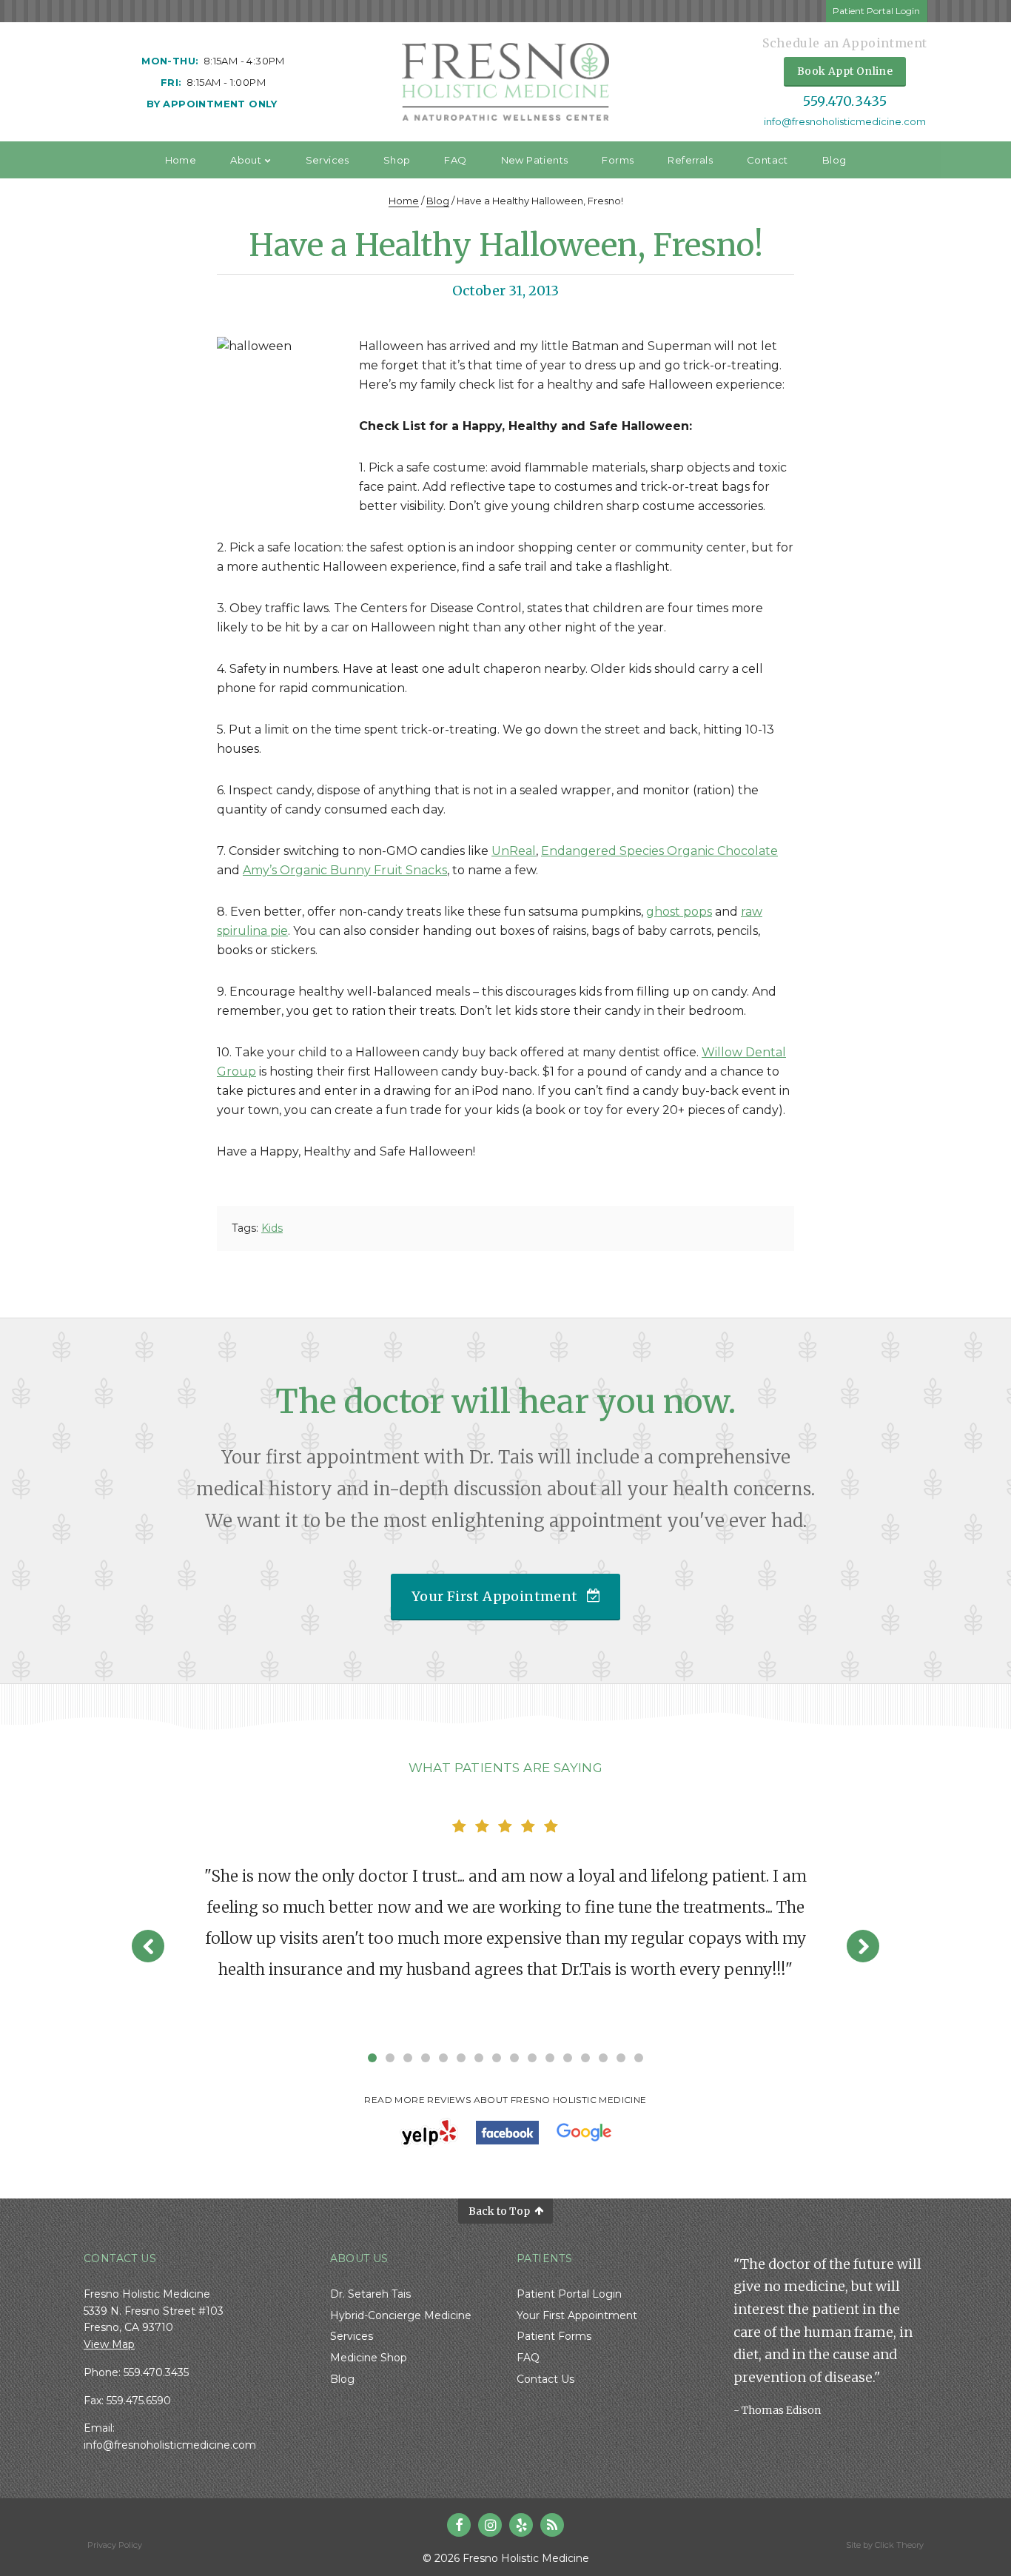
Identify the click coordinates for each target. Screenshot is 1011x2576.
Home (181, 160)
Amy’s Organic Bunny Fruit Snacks (345, 870)
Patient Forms (554, 2336)
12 (568, 2058)
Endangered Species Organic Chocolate (659, 851)
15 (621, 2058)
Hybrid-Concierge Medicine (401, 2315)
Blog (834, 160)
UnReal (514, 851)
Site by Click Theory (885, 2545)
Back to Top (499, 2211)
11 (550, 2058)
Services (328, 160)
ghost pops (679, 912)
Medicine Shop (369, 2358)
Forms (618, 160)
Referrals (690, 160)
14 (603, 2058)
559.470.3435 (845, 101)
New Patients (535, 160)
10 (532, 2058)
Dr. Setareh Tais (370, 2294)
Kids (272, 1228)
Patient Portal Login (876, 11)
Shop (397, 160)
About (246, 160)
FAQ (455, 160)
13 (585, 2058)
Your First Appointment (495, 1596)
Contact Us (545, 2379)
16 (639, 2058)
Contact (768, 160)
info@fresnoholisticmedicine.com (845, 122)
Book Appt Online (845, 71)
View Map (109, 2344)
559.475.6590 (139, 2401)
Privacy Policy (115, 2545)
